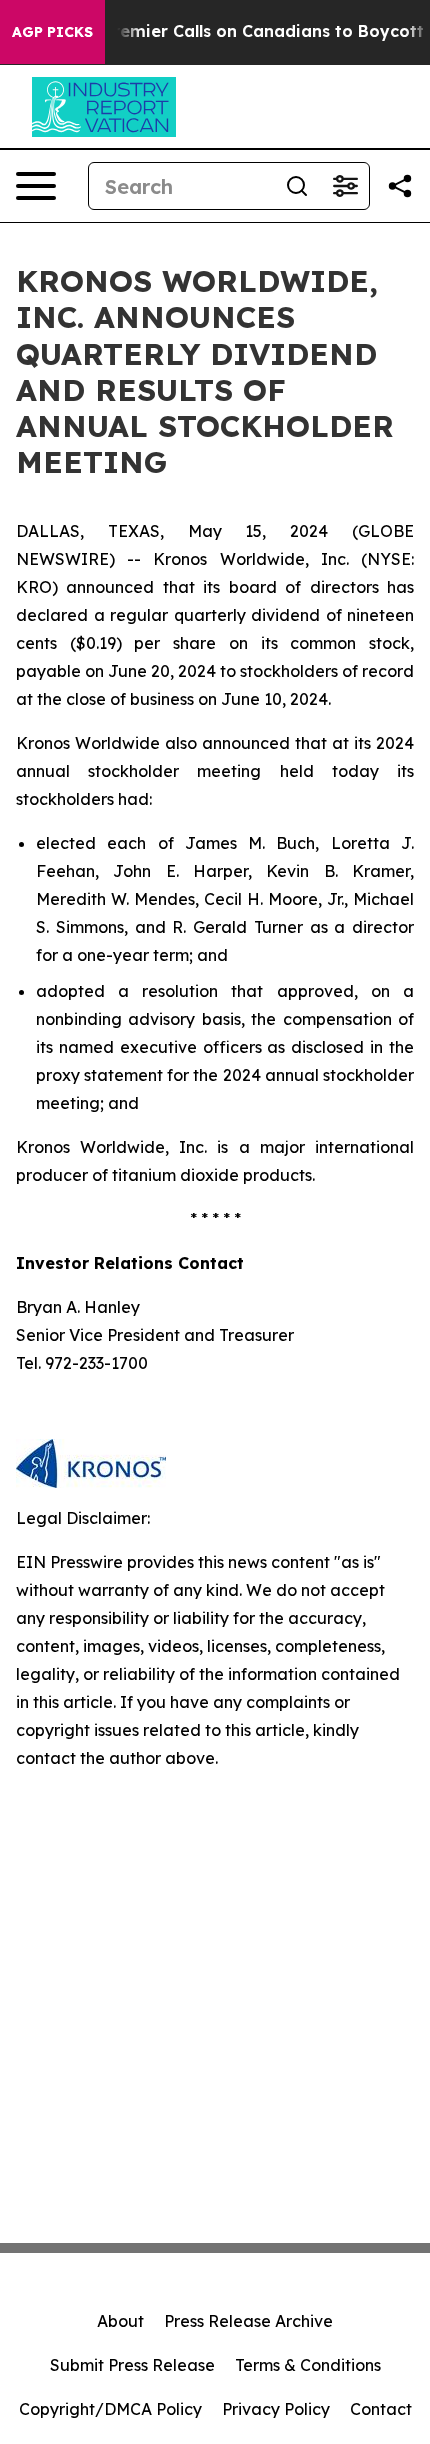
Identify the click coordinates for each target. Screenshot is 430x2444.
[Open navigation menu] (36, 186)
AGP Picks (52, 32)
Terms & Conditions (308, 2365)
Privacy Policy (276, 2409)
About (120, 2321)
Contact (381, 2409)
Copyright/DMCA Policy (110, 2409)
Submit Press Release (132, 2365)
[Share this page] (400, 186)
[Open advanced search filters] (345, 186)
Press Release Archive (248, 2321)
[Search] (297, 186)
